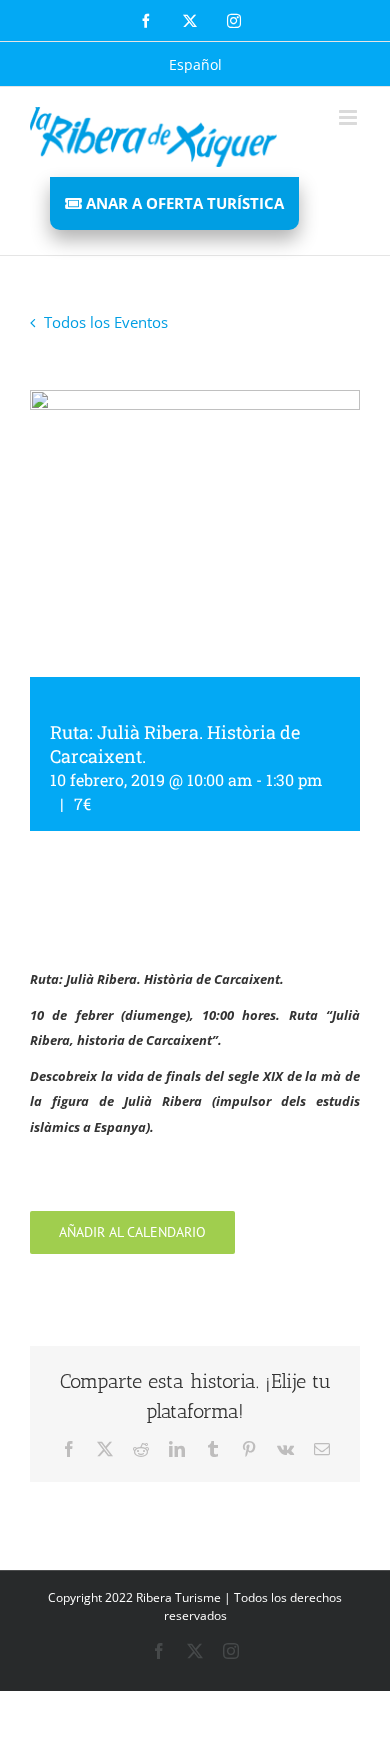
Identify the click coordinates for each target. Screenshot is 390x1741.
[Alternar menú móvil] (349, 117)
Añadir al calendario (132, 1232)
